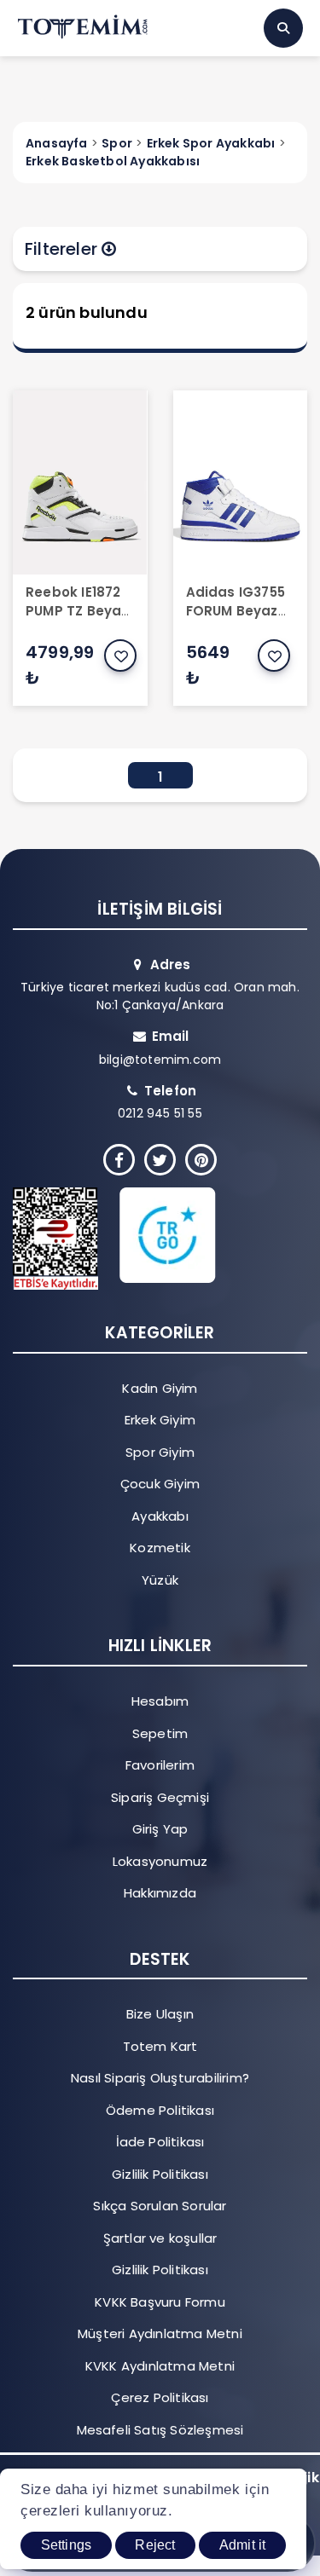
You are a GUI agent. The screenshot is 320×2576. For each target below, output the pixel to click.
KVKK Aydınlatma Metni (160, 2366)
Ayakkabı (160, 1516)
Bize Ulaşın (160, 2014)
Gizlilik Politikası (160, 2174)
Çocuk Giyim (160, 1484)
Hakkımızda (160, 1893)
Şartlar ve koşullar (160, 2238)
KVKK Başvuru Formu (160, 2302)
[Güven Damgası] (147, 1239)
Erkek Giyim (160, 1420)
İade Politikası (160, 2142)
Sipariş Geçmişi (160, 1797)
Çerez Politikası (160, 2397)
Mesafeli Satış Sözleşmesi (160, 2430)
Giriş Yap (160, 1829)
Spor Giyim (160, 1452)
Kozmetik (160, 1548)
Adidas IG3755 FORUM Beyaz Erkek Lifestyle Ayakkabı (236, 621)
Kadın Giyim (160, 1388)
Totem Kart (160, 2046)
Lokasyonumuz (160, 1861)
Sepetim (160, 1733)
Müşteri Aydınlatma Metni (160, 2333)
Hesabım (160, 1701)
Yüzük (160, 1580)
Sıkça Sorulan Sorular (160, 2206)
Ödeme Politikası (160, 2110)
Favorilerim (160, 1765)
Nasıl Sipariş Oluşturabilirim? (160, 2078)
